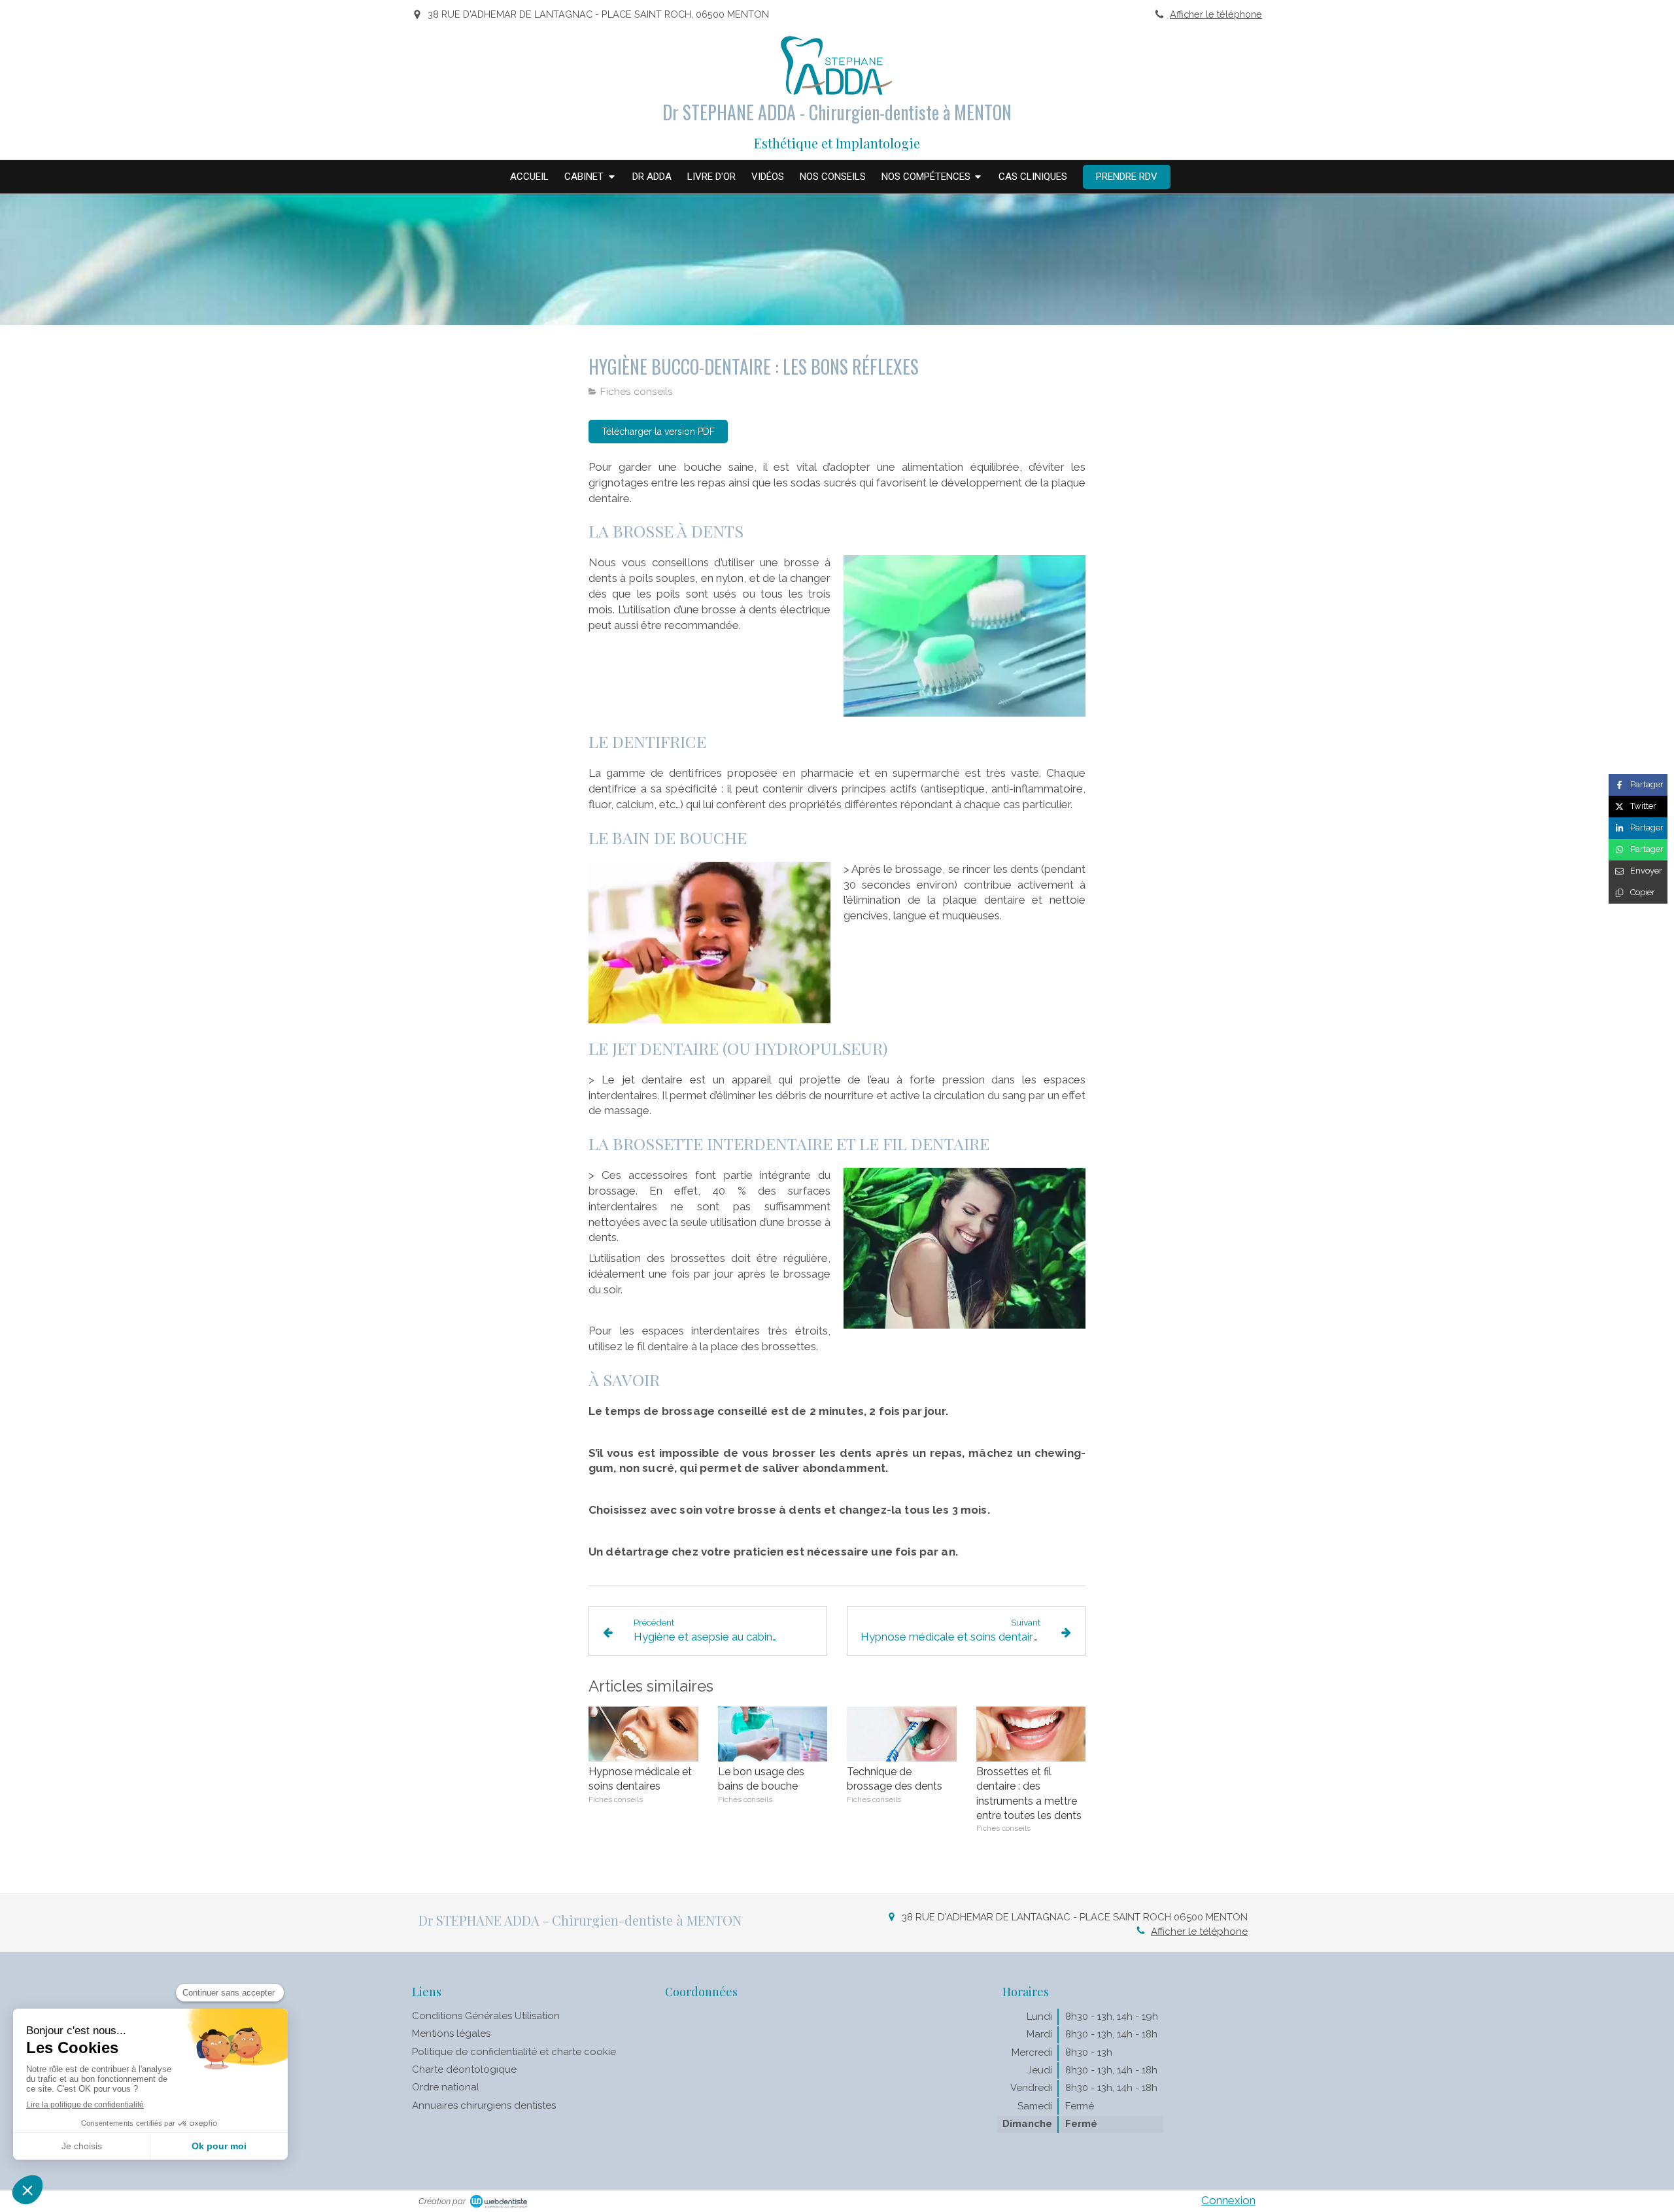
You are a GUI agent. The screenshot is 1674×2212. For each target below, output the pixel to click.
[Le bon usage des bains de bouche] (773, 1734)
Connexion (1228, 2200)
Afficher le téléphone (1216, 14)
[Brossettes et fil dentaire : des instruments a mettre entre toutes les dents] (1031, 1734)
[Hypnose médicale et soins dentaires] (643, 1734)
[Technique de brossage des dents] (902, 1734)
